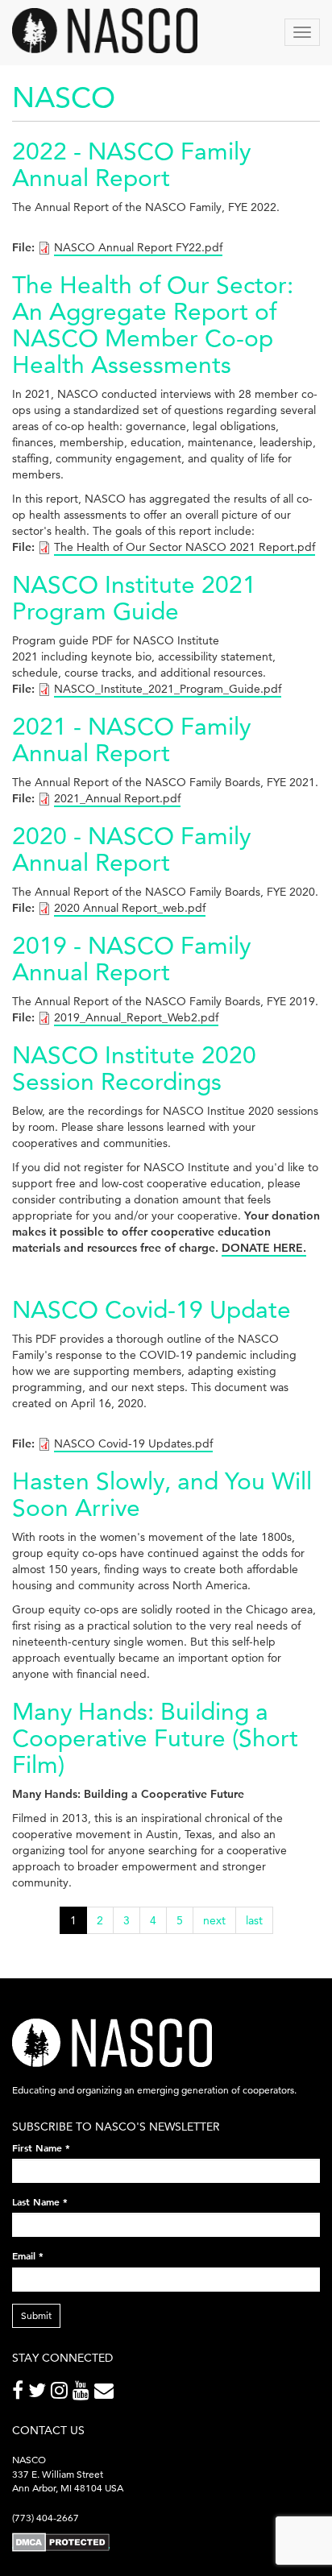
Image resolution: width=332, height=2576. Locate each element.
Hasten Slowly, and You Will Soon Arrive (162, 1494)
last (254, 1920)
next (214, 1920)
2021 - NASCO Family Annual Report (131, 739)
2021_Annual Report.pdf (117, 798)
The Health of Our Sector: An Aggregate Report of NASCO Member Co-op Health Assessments (153, 325)
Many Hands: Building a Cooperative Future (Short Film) (155, 1738)
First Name (41, 2147)
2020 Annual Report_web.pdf (130, 908)
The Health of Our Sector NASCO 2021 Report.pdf (185, 547)
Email (28, 2255)
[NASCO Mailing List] (106, 2394)
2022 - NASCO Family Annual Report (131, 164)
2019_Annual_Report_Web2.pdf (136, 1017)
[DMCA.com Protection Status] (61, 2542)
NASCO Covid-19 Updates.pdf (133, 1443)
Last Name (40, 2201)
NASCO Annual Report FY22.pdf (138, 247)
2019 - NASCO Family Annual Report (131, 959)
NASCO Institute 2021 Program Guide (134, 598)
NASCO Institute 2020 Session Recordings (134, 1068)
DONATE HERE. (264, 1248)
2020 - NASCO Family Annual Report (131, 849)
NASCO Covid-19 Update (151, 1309)
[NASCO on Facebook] (20, 2394)
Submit (36, 2315)
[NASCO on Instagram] (62, 2394)
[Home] (105, 31)
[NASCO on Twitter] (39, 2394)
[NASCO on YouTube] (83, 2394)
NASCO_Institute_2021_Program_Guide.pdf (168, 689)
